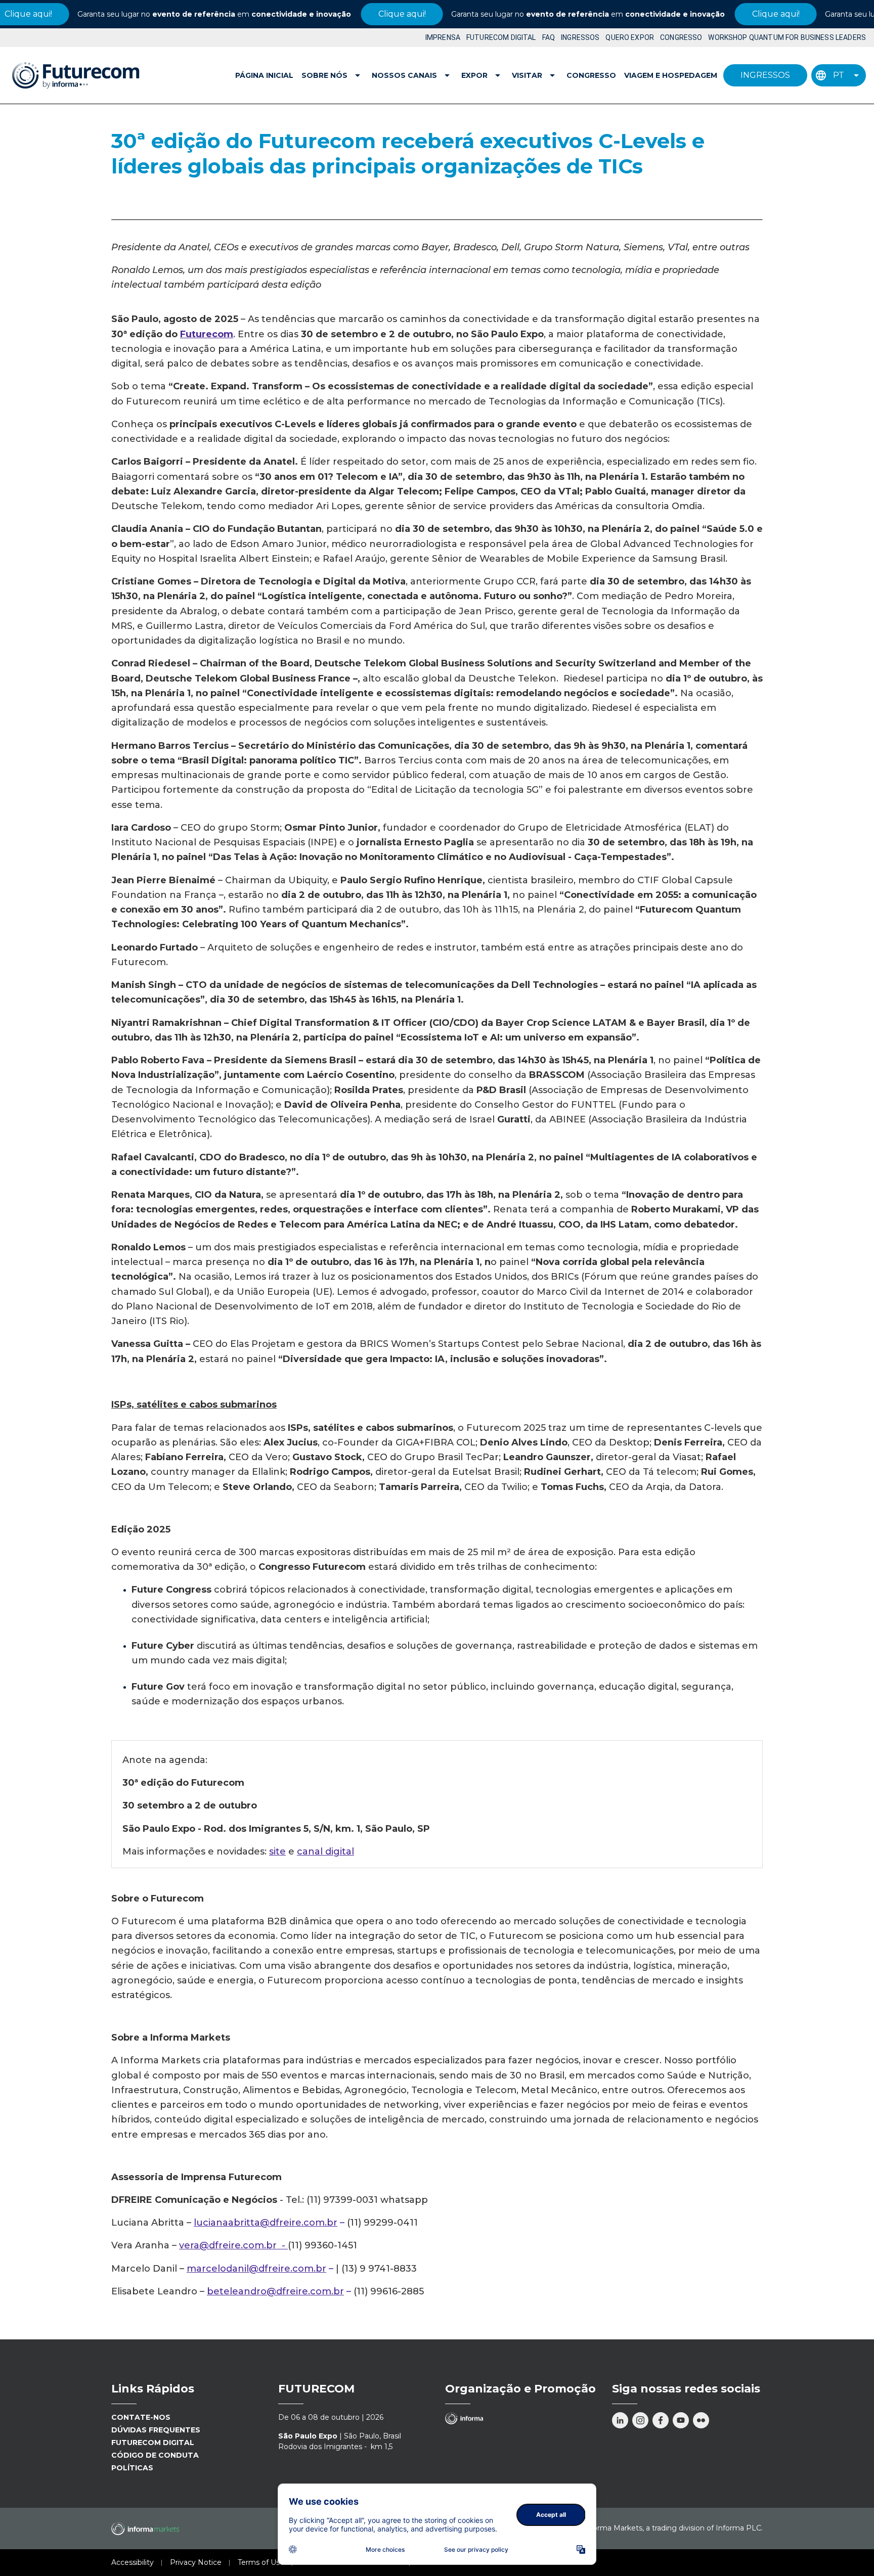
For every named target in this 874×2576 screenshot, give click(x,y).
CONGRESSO (681, 37)
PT (839, 75)
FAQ (549, 37)
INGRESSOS (580, 37)
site (277, 1851)
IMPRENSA (443, 37)
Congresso (591, 75)
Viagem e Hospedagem (671, 75)
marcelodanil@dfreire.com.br (256, 2269)
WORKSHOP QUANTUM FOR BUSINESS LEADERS (787, 37)
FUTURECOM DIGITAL (501, 37)
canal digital (325, 1851)
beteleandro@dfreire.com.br (275, 2291)
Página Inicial (264, 75)
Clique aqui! (358, 14)
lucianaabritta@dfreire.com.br (266, 2223)
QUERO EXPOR (630, 37)
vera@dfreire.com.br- (233, 2245)
